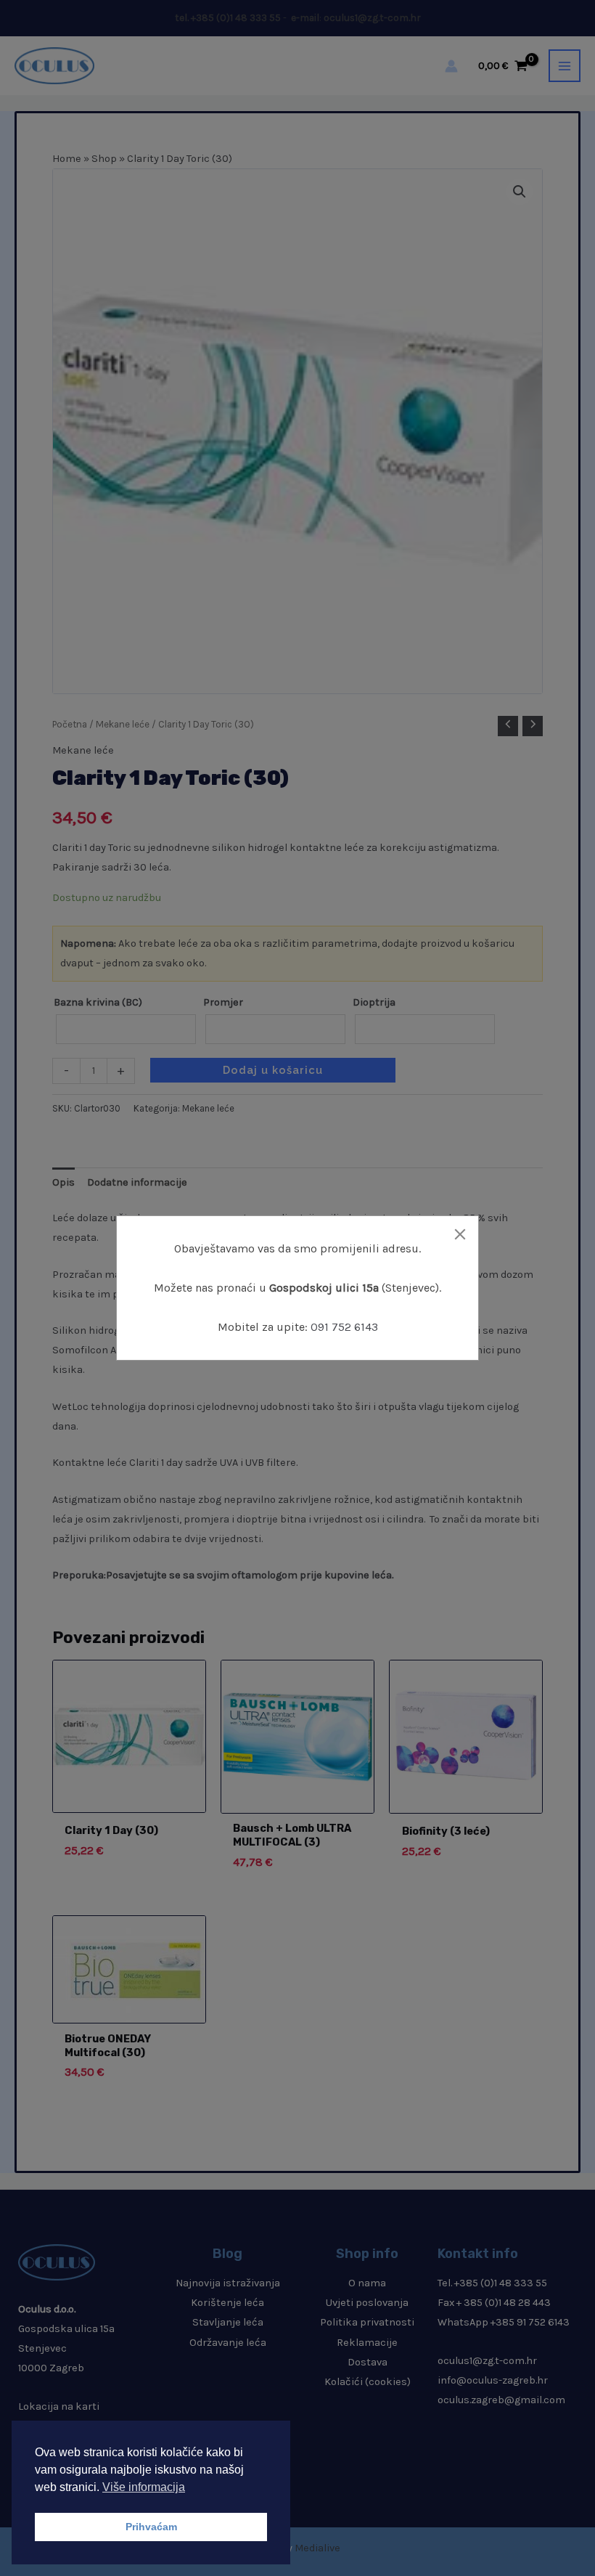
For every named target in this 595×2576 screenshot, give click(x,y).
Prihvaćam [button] (151, 2527)
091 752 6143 (344, 1327)
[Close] (460, 1234)
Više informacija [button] (144, 2487)
